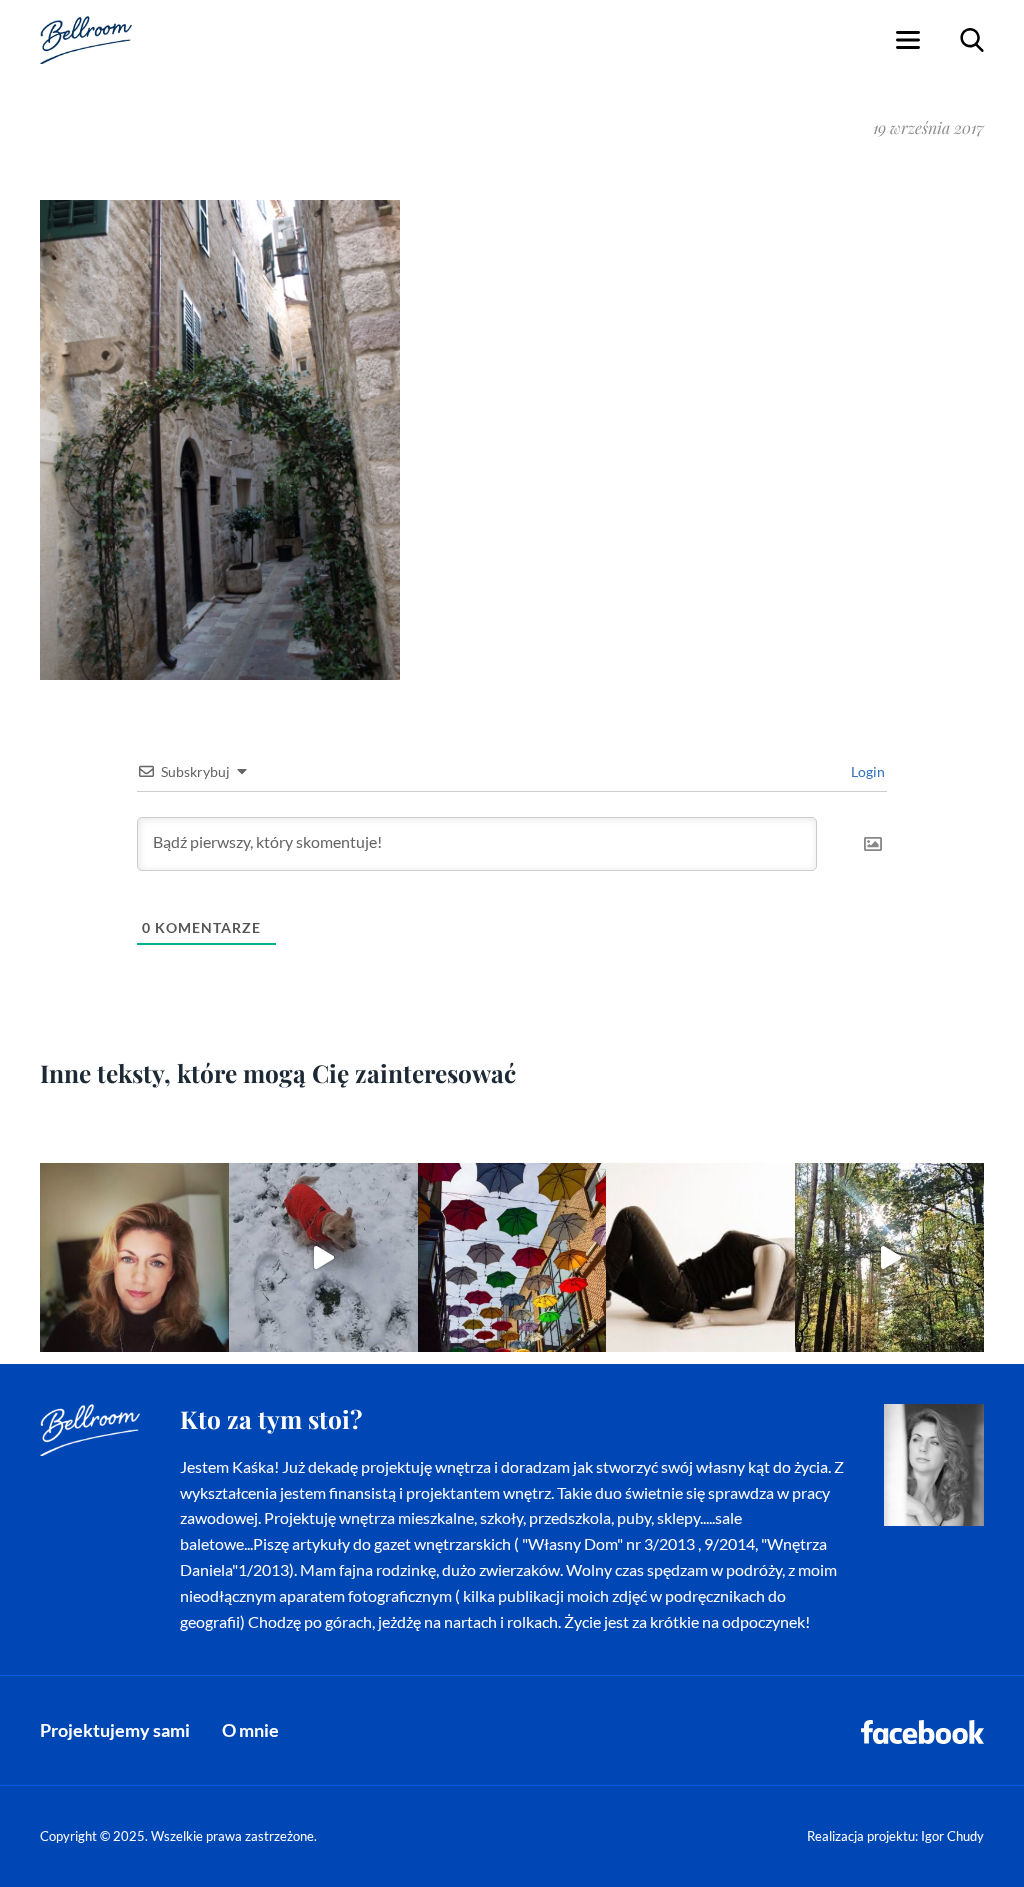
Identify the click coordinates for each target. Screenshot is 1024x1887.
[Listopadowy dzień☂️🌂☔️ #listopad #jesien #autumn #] (512, 1257)
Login (866, 771)
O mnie (250, 1730)
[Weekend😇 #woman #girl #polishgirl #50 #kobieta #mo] (700, 1257)
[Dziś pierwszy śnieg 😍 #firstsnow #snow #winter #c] (323, 1257)
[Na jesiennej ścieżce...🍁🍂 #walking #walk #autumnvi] (889, 1257)
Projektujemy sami (115, 1730)
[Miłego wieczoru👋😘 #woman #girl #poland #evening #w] (134, 1257)
